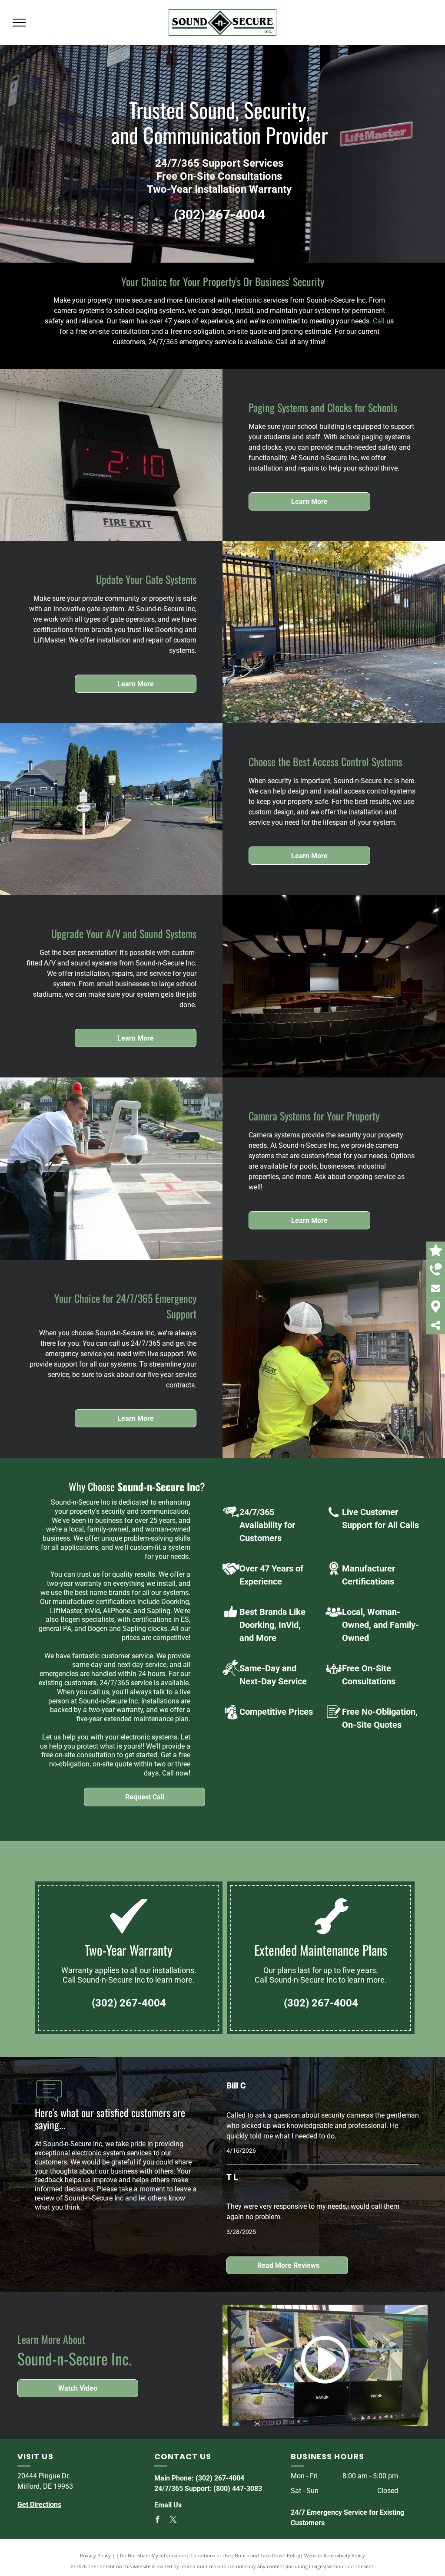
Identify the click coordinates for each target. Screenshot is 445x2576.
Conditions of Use (211, 2555)
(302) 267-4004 (398, 28)
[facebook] (158, 2521)
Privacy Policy (95, 2555)
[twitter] (173, 2521)
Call (379, 321)
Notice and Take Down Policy (267, 2555)
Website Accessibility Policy (335, 2555)
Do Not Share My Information (153, 2555)
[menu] (19, 23)
